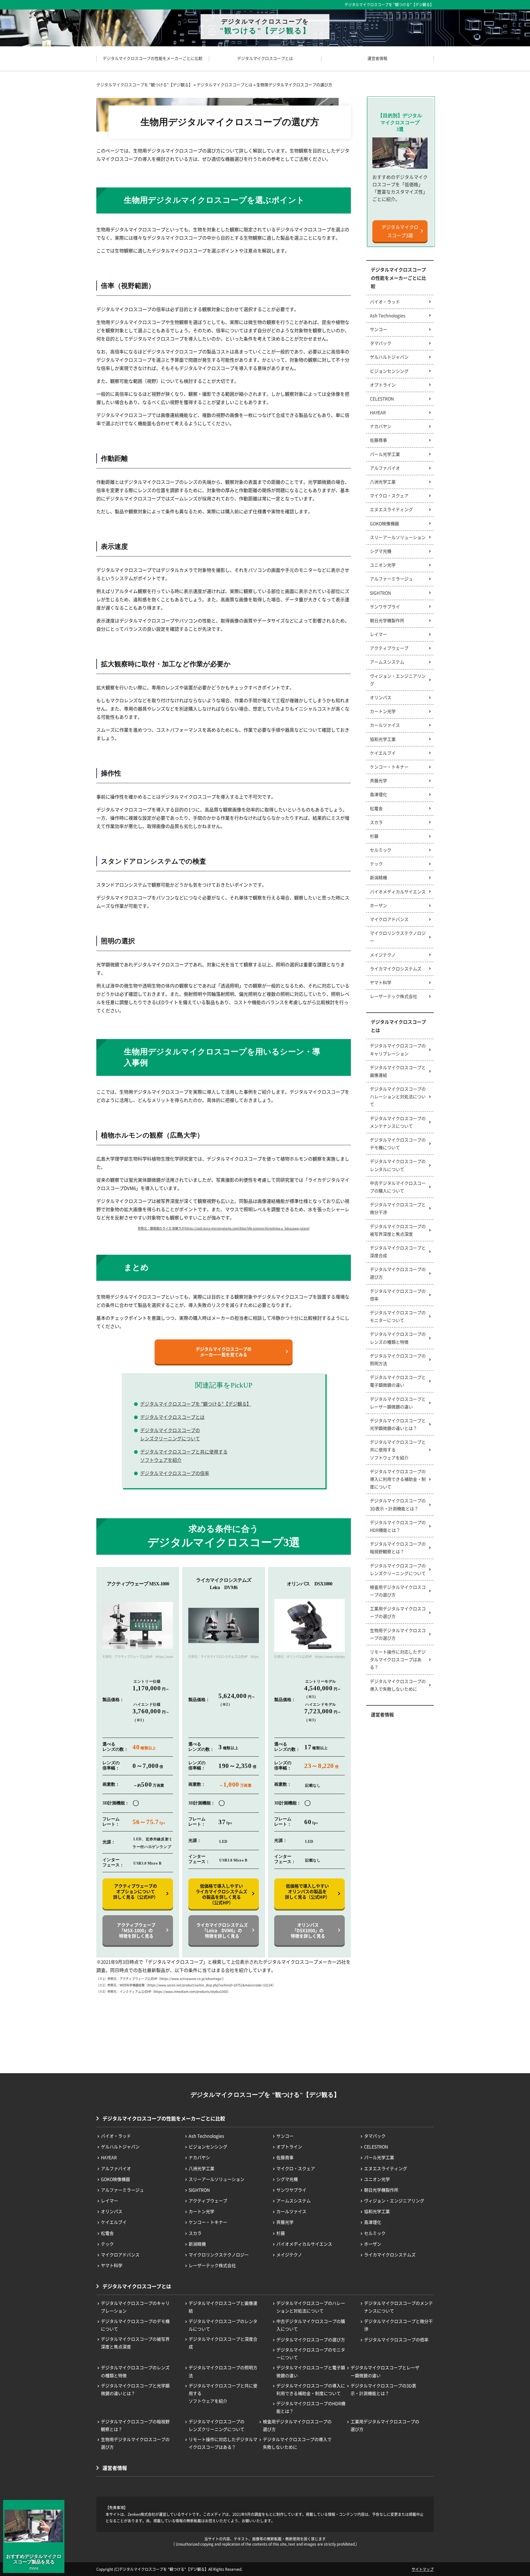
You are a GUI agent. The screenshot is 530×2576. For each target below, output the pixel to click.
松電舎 (376, 808)
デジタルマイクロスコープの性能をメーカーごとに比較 (398, 278)
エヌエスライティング (391, 509)
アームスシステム (387, 662)
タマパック (381, 343)
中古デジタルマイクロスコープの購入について (398, 1187)
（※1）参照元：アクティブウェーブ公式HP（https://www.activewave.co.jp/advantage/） (161, 1979)
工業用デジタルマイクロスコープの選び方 (398, 1612)
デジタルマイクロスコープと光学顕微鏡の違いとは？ (398, 1424)
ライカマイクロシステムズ (396, 968)
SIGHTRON (380, 593)
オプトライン (383, 385)
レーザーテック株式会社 (394, 996)
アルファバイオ (385, 468)
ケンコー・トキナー (389, 767)
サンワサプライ (385, 606)
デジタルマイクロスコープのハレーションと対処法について (398, 1096)
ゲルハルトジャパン (389, 357)
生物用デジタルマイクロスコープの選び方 (398, 1634)
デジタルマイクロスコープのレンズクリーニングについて (170, 1434)
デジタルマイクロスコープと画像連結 (398, 1071)
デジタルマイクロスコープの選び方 (398, 1273)
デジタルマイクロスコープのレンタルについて (398, 1165)
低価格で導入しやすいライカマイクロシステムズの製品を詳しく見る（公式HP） (221, 1894)
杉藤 (374, 836)
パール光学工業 (385, 454)
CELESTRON (382, 399)
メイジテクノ (383, 955)
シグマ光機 (381, 551)
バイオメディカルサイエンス (398, 891)
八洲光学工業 (383, 482)
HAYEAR (378, 412)
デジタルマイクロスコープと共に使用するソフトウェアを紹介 (184, 1456)
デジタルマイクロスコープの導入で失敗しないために (398, 1685)
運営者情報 (382, 1714)
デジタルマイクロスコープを (265, 26)
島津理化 (378, 794)
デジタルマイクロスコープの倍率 (175, 1473)
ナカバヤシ (381, 426)
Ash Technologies (388, 315)
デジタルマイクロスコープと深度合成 (398, 1251)
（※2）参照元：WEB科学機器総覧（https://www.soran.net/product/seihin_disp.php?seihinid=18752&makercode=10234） (186, 1985)
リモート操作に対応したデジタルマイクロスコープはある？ (398, 1659)
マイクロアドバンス (389, 919)
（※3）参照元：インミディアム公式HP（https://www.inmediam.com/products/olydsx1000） (163, 1991)
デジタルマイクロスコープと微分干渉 (398, 1208)
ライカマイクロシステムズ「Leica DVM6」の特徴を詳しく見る (222, 1930)
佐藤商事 (378, 440)
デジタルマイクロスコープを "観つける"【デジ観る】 (389, 5)
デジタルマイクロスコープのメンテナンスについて (398, 1122)
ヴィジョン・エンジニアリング (398, 680)
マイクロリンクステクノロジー (398, 937)
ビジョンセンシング (389, 371)
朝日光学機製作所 (387, 620)
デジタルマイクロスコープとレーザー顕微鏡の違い (398, 1403)
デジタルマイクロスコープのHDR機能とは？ (398, 1526)
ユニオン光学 (383, 565)
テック (376, 864)
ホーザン (378, 905)
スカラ (376, 822)
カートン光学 (383, 711)
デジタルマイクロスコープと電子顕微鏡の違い (398, 1381)
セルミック (381, 850)
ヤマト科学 (381, 982)
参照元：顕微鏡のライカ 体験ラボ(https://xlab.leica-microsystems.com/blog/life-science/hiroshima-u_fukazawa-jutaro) (224, 1228)
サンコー (378, 329)
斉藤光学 (378, 780)
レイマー (378, 634)
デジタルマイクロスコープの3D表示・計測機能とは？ (398, 1504)
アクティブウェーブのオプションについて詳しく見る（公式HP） (136, 1891)
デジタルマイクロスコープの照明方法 (398, 1359)
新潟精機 (378, 877)
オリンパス (381, 697)
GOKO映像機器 (384, 523)
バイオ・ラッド (385, 302)
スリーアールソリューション (398, 537)
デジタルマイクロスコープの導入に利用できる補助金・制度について (398, 1479)
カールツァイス (385, 725)
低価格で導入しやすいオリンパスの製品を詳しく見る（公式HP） (307, 1891)
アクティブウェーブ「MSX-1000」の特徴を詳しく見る (136, 1930)
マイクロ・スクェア (389, 495)
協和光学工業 (383, 739)
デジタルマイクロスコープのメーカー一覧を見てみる (224, 1352)
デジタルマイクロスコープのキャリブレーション (398, 1049)
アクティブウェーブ (389, 648)
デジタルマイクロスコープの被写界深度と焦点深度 (398, 1230)
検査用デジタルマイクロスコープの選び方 (398, 1591)
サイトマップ (423, 2569)
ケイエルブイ (383, 753)
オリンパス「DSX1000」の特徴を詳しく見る (308, 1930)
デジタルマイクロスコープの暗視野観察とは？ (398, 1548)
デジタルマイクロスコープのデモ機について (398, 1144)
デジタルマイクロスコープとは (172, 1417)
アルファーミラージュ (391, 579)
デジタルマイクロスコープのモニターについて (398, 1316)
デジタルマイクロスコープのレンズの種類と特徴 (398, 1338)
